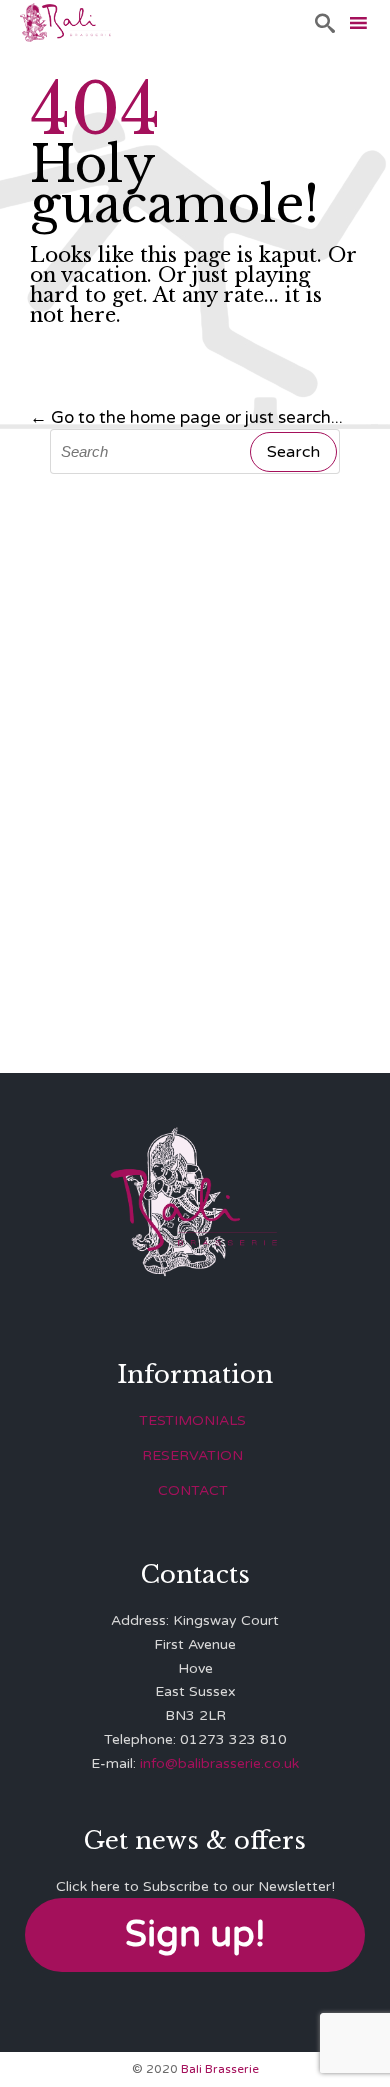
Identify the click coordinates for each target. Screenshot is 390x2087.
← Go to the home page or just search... (186, 417)
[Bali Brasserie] (65, 22)
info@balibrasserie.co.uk (219, 1763)
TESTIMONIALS (192, 1420)
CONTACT (193, 1490)
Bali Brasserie (220, 2069)
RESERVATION (192, 1455)
